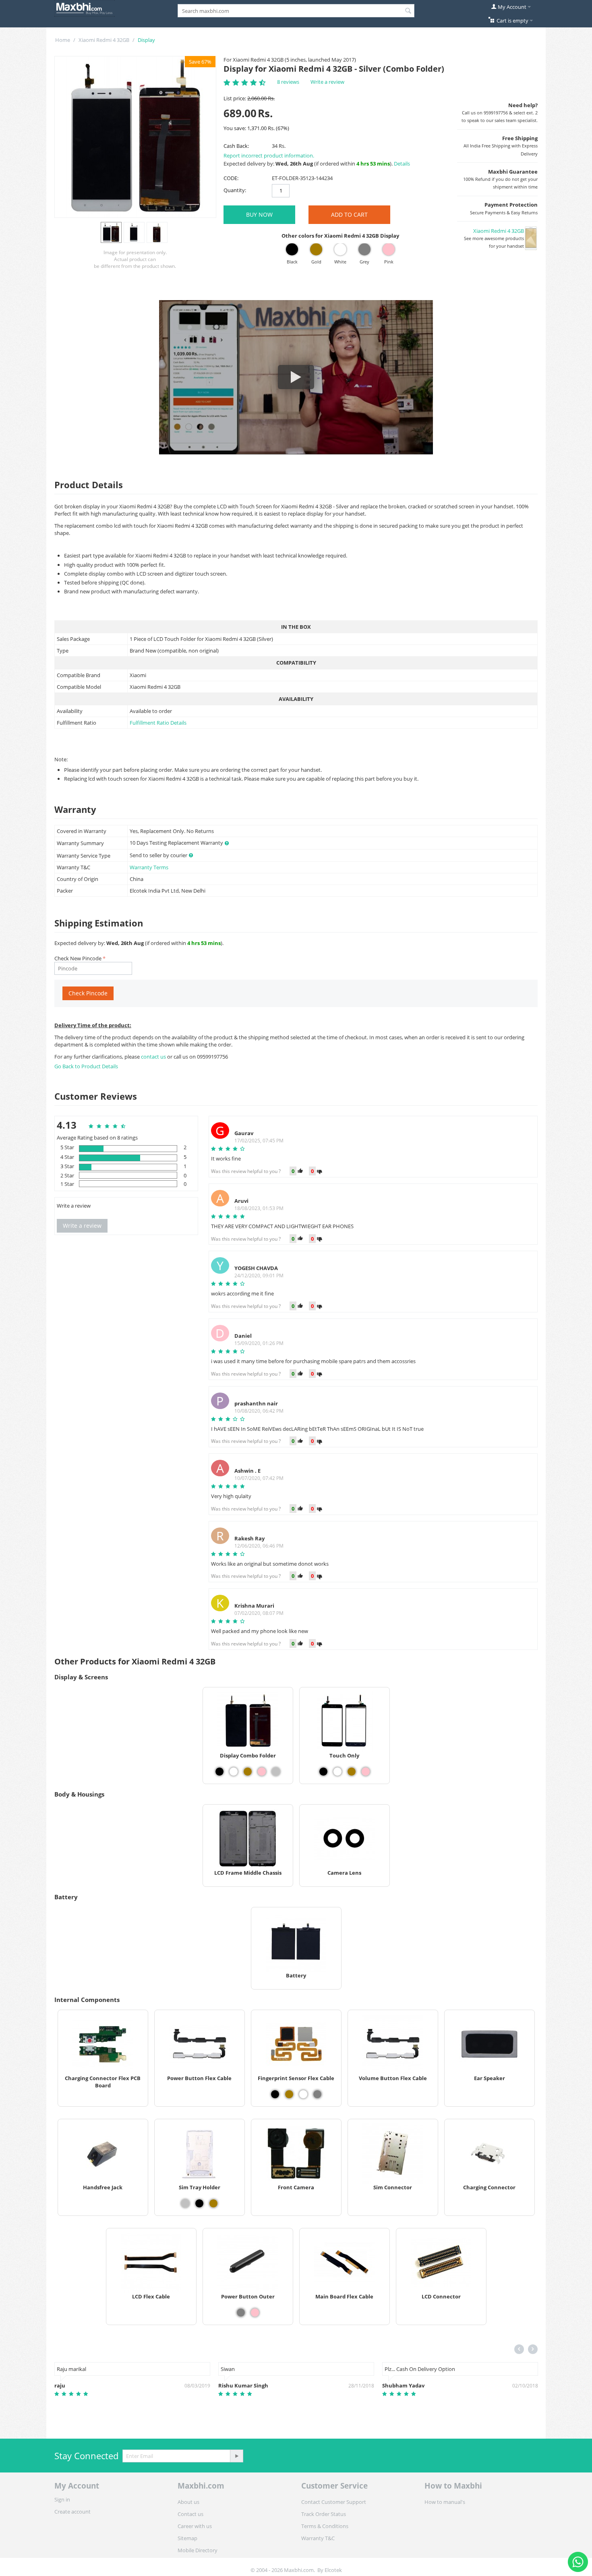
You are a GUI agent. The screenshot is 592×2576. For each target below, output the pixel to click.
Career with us (195, 2526)
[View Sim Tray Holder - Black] (199, 2203)
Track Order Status (324, 2514)
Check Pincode (88, 993)
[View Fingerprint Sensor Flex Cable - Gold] (289, 2094)
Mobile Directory (198, 2550)
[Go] (236, 2456)
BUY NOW (259, 214)
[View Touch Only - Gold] (352, 1772)
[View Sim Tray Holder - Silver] (185, 2203)
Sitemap (187, 2538)
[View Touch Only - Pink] (366, 1772)
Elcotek (333, 2570)
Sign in (62, 2499)
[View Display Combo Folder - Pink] (262, 1772)
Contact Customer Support (334, 2502)
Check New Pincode (78, 958)
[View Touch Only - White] (337, 1772)
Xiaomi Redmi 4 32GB (104, 40)
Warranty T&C (318, 2538)
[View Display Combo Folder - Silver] (276, 1772)
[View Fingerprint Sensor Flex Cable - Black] (275, 2094)
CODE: (231, 178)
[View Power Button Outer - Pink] (255, 2313)
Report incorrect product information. (269, 155)
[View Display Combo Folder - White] (234, 1772)
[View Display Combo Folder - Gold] (248, 1772)
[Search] (408, 11)
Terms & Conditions (325, 2526)
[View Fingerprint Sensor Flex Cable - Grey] (317, 2094)
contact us (154, 1057)
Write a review (327, 82)
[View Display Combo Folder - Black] (219, 1772)
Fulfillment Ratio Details (158, 723)
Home (63, 40)
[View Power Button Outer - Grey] (241, 2313)
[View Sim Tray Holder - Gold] (213, 2203)
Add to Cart (349, 214)
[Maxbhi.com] (85, 8)
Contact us (190, 2514)
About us (188, 2502)
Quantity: (235, 190)
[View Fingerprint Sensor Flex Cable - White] (303, 2094)
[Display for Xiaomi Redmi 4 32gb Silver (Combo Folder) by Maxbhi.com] (135, 137)
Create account (72, 2512)
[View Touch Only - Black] (323, 1772)
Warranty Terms (149, 867)
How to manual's (445, 2502)
